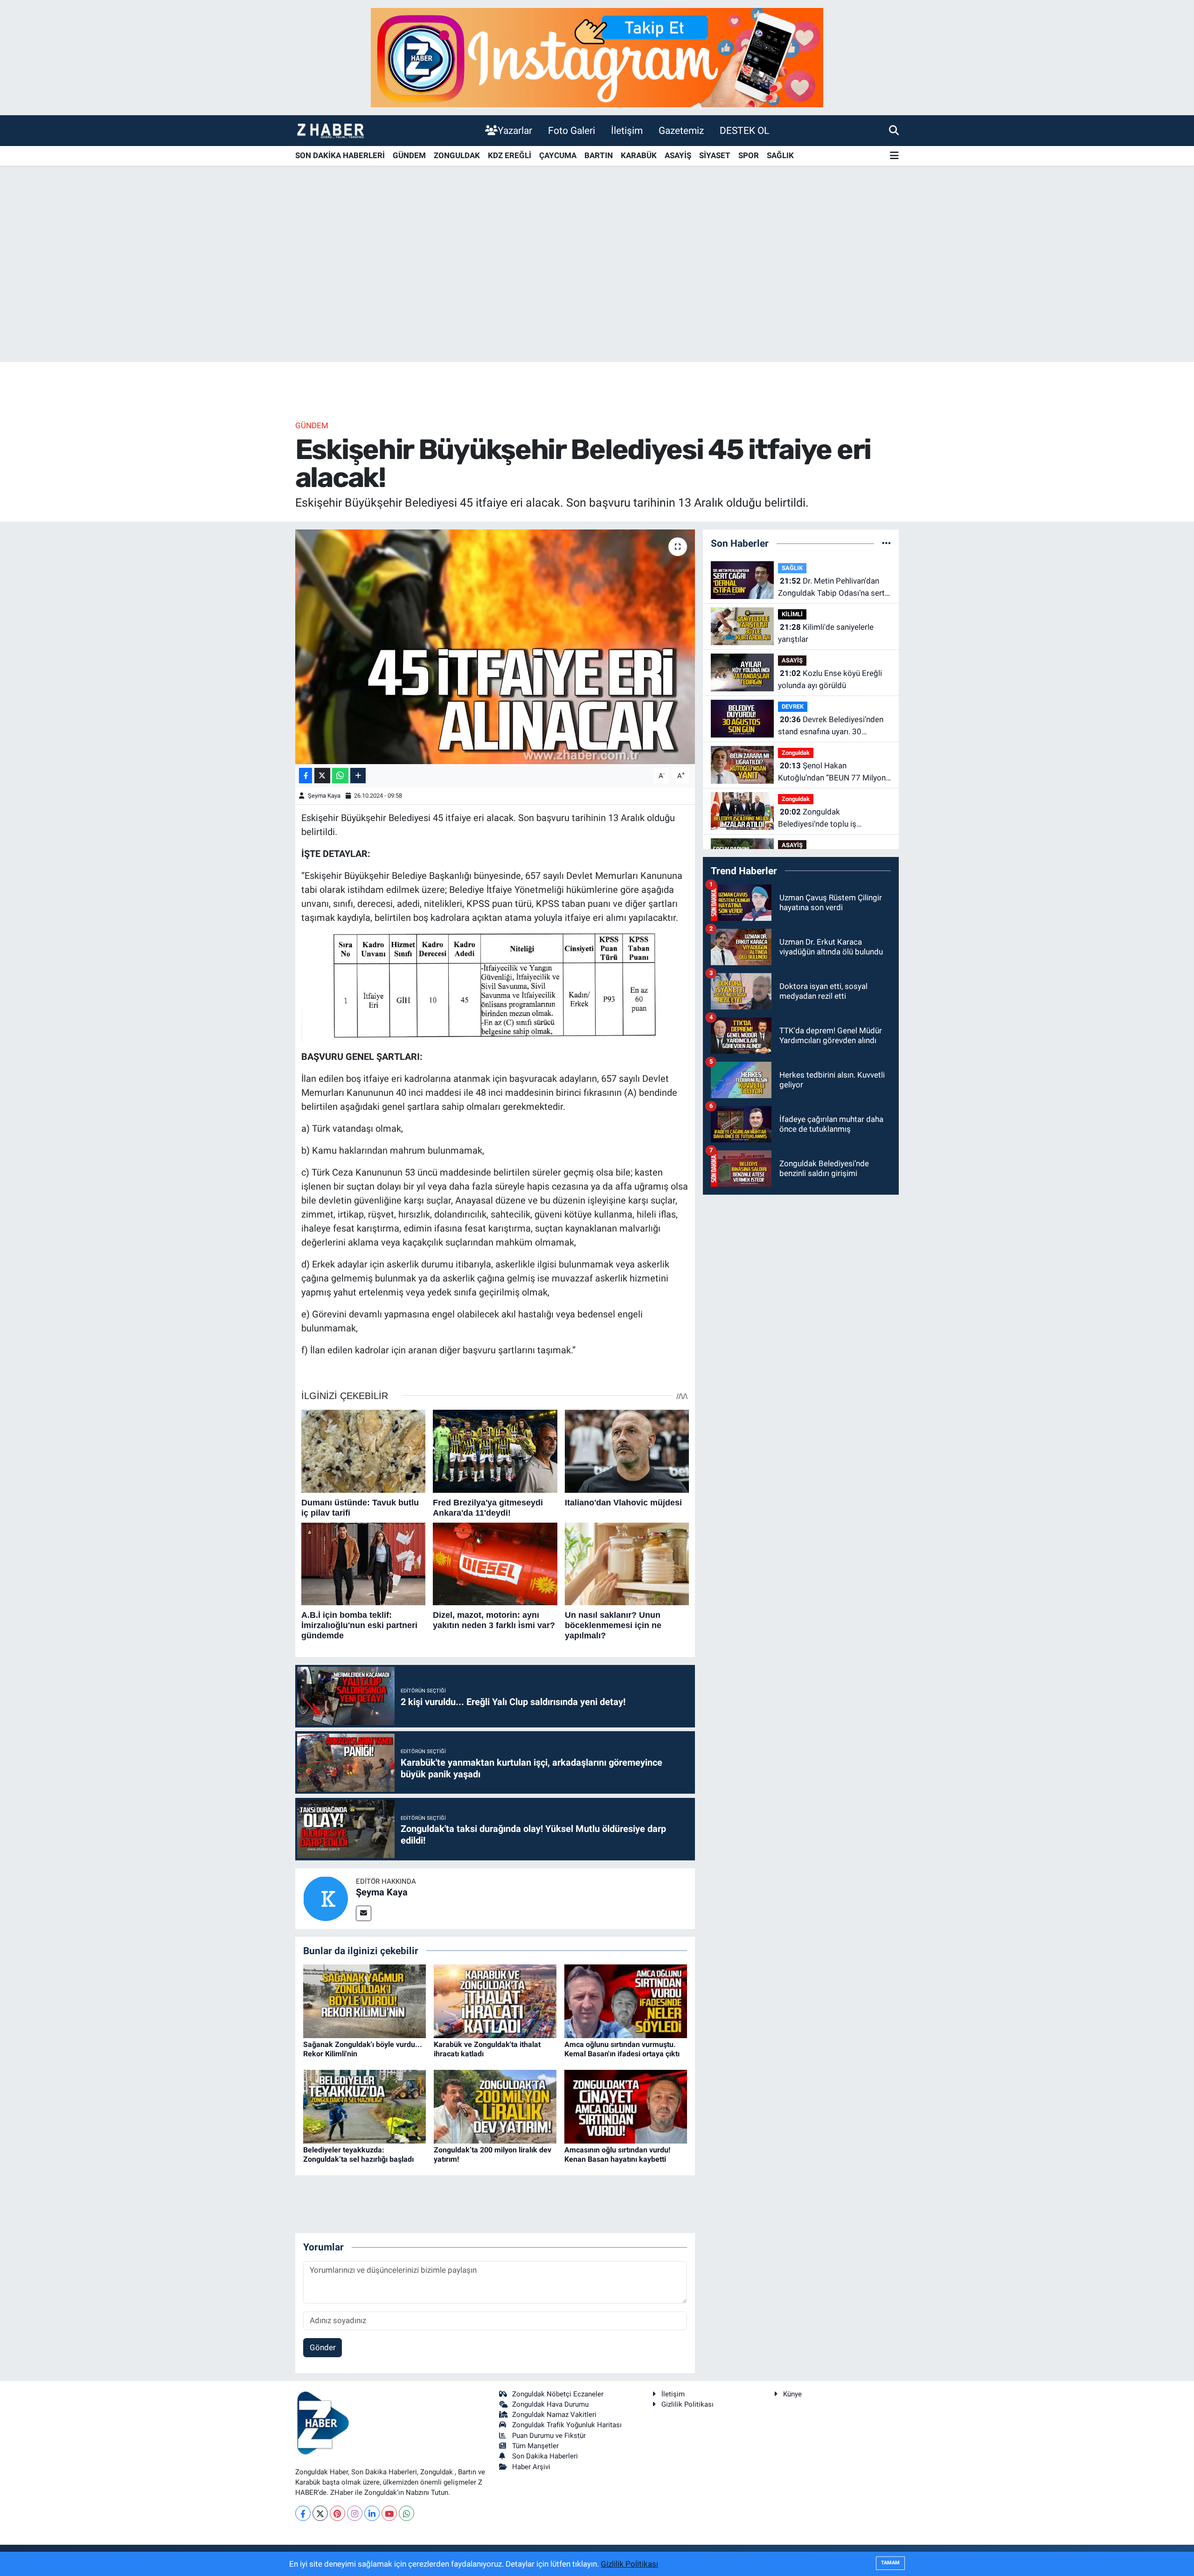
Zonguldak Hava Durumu (550, 2404)
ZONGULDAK (457, 155)
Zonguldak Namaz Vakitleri (554, 2415)
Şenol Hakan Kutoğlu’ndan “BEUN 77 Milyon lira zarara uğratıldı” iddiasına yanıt (832, 772)
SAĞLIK (780, 155)
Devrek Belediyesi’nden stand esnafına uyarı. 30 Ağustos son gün (831, 726)
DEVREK (793, 707)
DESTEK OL (744, 130)
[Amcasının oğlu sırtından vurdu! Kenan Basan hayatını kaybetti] (626, 2106)
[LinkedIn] (372, 2513)
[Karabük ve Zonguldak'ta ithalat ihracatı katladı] (495, 2001)
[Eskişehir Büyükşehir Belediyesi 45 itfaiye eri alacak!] (495, 647)
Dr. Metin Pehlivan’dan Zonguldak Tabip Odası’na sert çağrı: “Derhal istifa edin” (831, 588)
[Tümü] (886, 543)
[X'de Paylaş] (322, 776)
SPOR (749, 155)
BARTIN (599, 155)
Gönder (323, 2347)
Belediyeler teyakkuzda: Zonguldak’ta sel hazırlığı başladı (358, 2154)
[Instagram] (355, 2513)
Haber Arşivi (531, 2467)
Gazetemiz (681, 130)
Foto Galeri (572, 130)
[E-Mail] (364, 1913)
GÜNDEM (409, 155)
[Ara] (894, 130)
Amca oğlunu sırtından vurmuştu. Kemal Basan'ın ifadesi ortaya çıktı (622, 2049)
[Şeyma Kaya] (326, 1898)
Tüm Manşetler (535, 2446)
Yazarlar (515, 130)
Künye (792, 2394)
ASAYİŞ (678, 155)
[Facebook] (303, 2513)
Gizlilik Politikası (687, 2404)
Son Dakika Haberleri (545, 2456)
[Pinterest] (337, 2513)
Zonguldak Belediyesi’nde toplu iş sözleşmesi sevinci (817, 818)
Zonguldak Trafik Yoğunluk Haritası (567, 2425)
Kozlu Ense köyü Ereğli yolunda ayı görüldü (830, 679)
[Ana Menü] (894, 156)
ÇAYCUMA (558, 155)
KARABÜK (639, 155)
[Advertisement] (597, 289)
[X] (320, 2513)
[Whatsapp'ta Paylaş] (340, 776)
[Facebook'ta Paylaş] (305, 776)
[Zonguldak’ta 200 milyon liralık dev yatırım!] (495, 2106)
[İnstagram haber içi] (597, 57)
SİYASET (715, 155)
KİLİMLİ (792, 614)
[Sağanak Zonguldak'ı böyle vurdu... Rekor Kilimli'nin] (364, 2001)
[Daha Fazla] (358, 776)
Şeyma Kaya (324, 796)
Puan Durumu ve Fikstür (549, 2436)
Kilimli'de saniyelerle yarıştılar (826, 633)
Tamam (890, 2563)
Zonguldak (796, 753)
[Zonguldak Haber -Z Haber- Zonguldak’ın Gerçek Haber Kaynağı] (330, 130)
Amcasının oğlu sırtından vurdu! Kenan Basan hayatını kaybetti (617, 2154)
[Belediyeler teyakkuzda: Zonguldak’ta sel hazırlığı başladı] (364, 2106)
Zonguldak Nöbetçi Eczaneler (558, 2394)
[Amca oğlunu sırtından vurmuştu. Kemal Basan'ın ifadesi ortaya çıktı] (626, 2001)
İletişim (627, 130)
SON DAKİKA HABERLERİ (340, 155)
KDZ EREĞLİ (510, 155)
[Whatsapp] (406, 2513)
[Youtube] (389, 2513)
